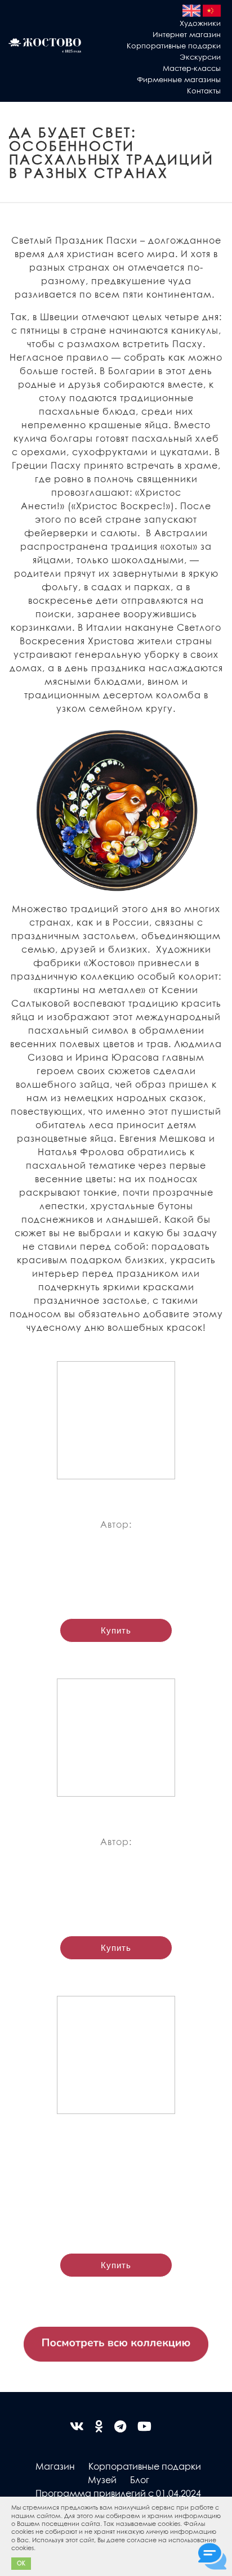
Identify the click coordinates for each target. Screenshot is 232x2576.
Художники (200, 23)
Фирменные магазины (179, 79)
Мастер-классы (192, 68)
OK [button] (21, 2563)
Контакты (204, 90)
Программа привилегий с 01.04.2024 (118, 2493)
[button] (38, 2549)
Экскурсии (200, 57)
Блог (140, 2479)
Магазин (55, 2466)
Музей (102, 2479)
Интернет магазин (187, 34)
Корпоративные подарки (174, 45)
